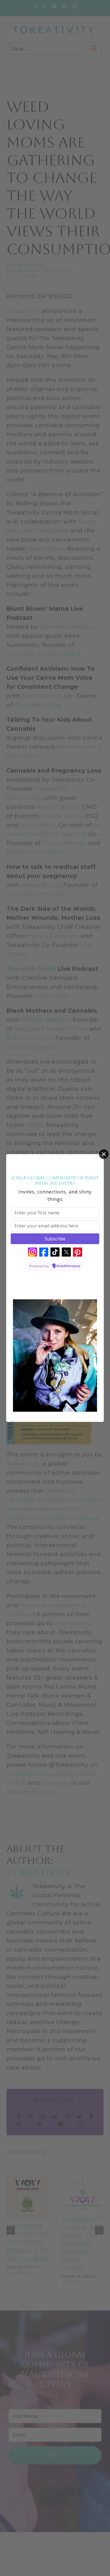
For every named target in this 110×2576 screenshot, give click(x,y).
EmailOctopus (69, 1266)
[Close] (104, 1154)
